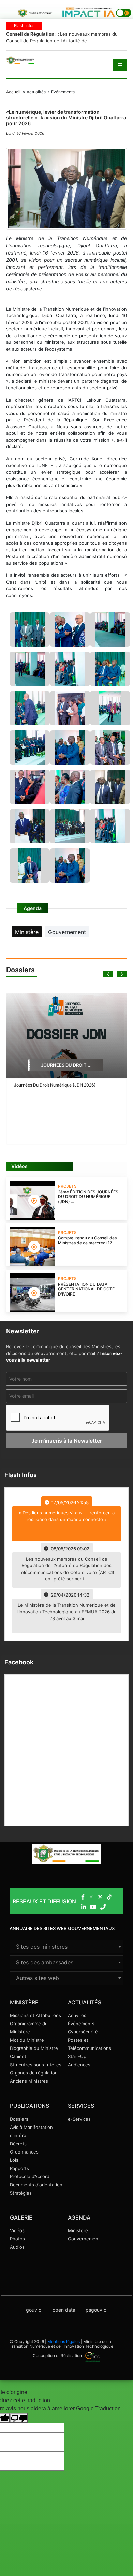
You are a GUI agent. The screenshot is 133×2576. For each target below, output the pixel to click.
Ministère (78, 2230)
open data (64, 2310)
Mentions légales (64, 2341)
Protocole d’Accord (30, 2176)
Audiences (79, 2065)
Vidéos (17, 2230)
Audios (17, 2247)
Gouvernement (84, 2239)
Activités (77, 2015)
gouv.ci (34, 2310)
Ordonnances (24, 2152)
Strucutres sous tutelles (36, 2065)
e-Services (79, 2119)
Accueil (13, 92)
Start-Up (77, 2056)
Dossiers (19, 2119)
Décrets (18, 2144)
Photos (17, 2239)
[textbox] (66, 1947)
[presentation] (108, 974)
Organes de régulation (34, 2073)
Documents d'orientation (36, 2185)
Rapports (19, 2168)
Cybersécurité (83, 2032)
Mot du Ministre (27, 2040)
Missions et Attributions (35, 2015)
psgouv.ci (97, 2310)
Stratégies (21, 2193)
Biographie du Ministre (34, 2048)
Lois (14, 2160)
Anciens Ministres (29, 2081)
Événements (81, 2024)
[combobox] (66, 1947)
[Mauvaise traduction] (19, 2418)
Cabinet (18, 2056)
